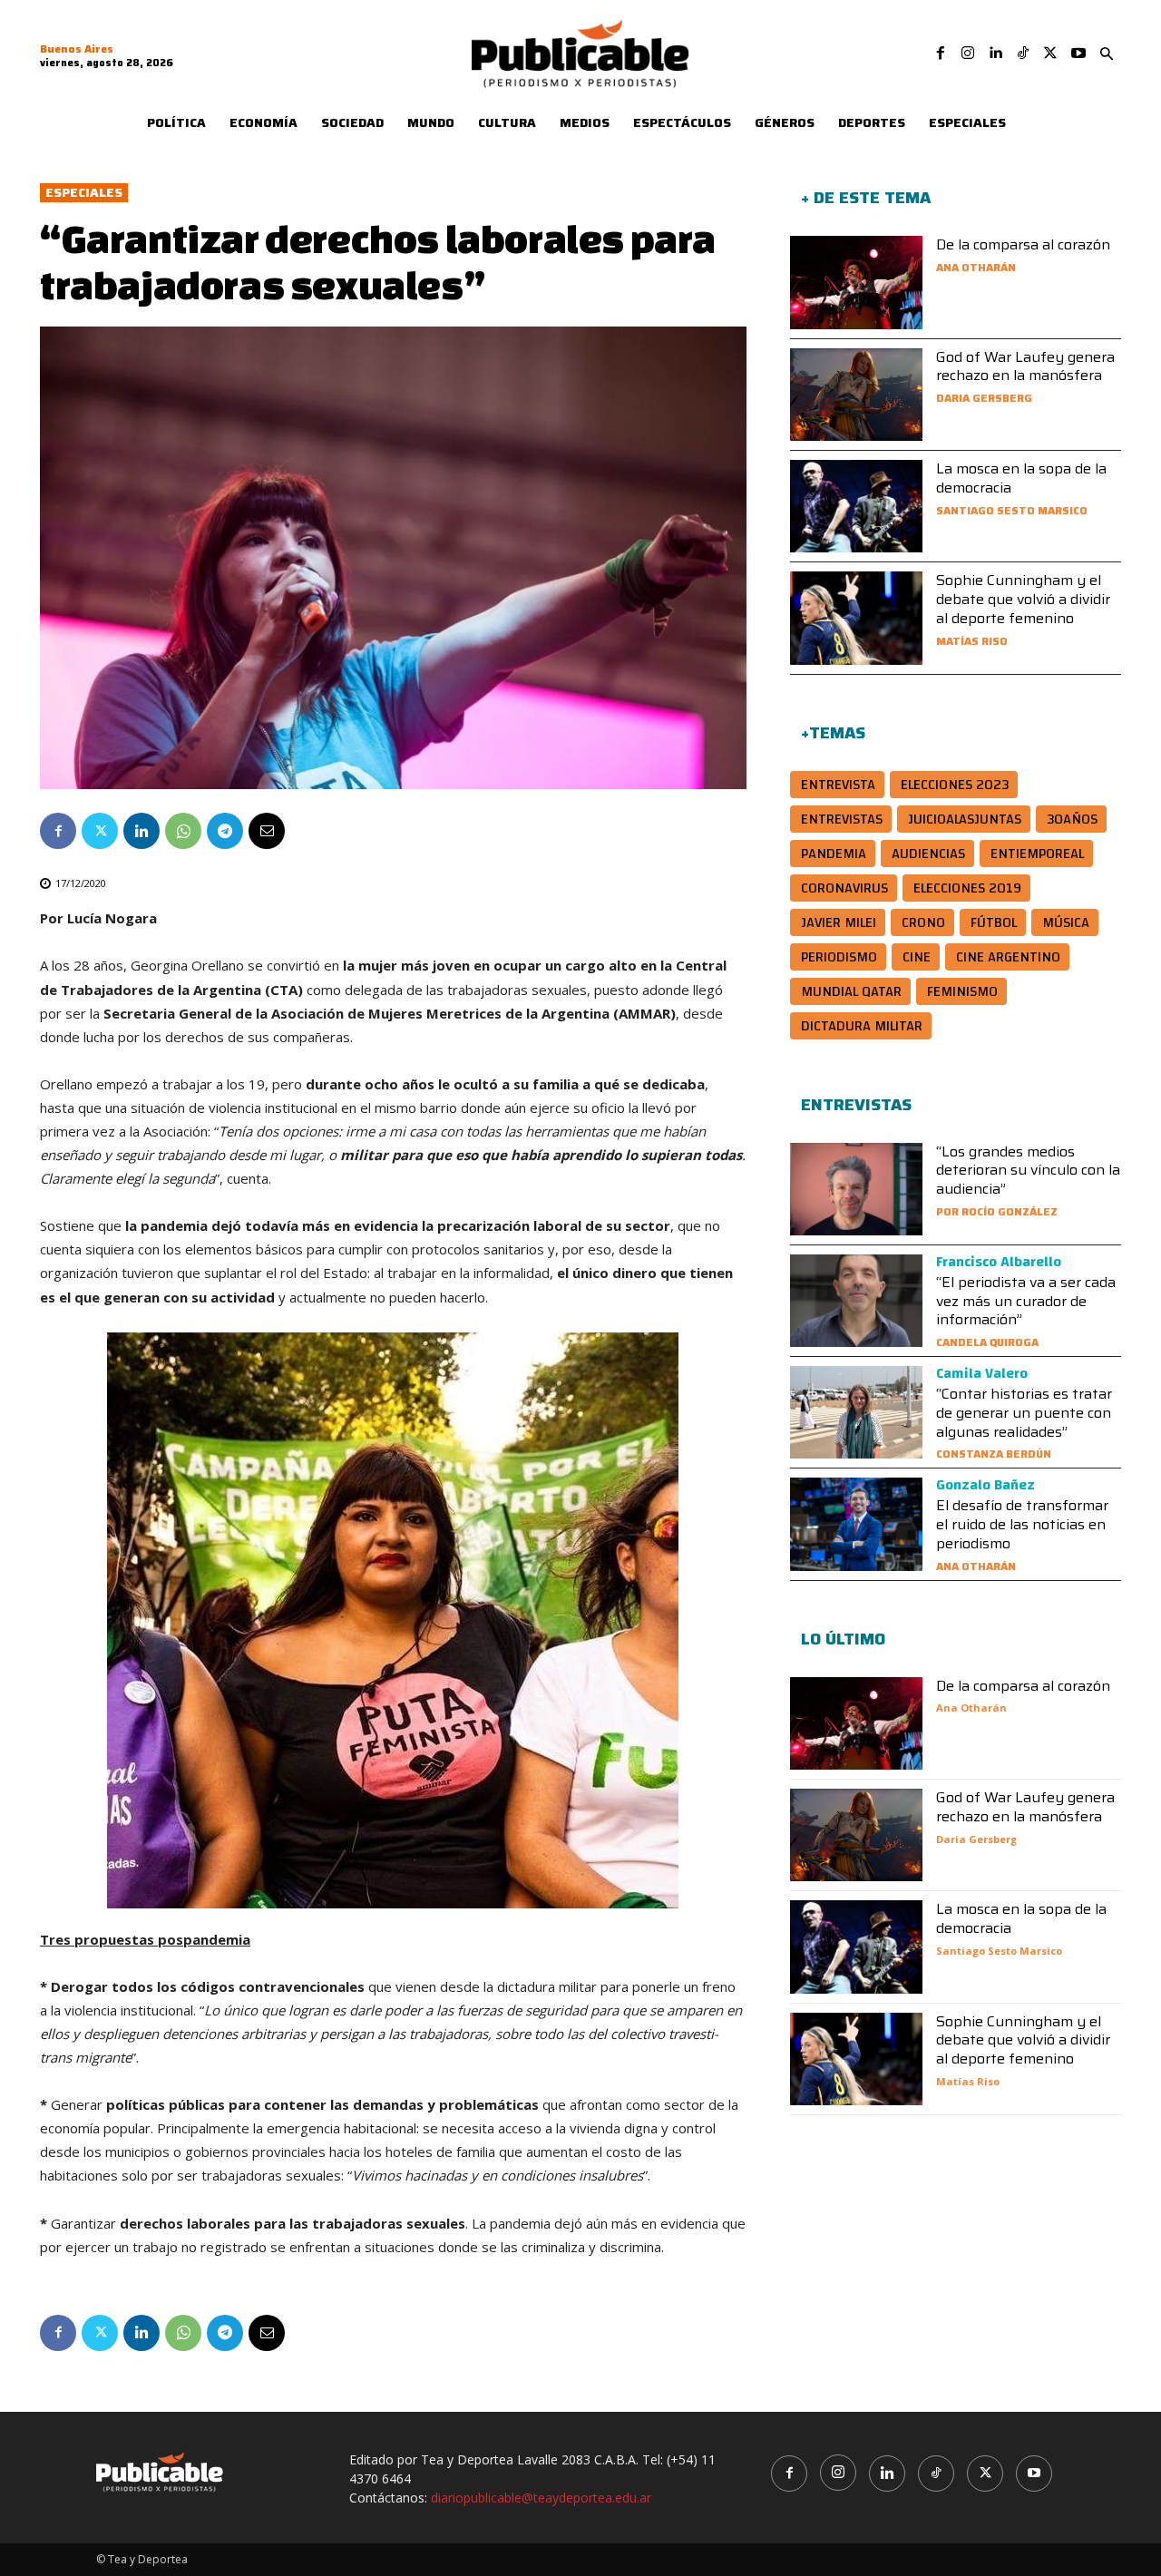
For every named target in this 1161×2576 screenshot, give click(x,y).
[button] (1107, 54)
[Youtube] (1078, 54)
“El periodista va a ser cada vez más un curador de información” (1026, 1301)
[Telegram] (225, 831)
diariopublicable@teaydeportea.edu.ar (541, 2498)
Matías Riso (972, 641)
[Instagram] (968, 54)
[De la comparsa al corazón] (856, 282)
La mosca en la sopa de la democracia (1021, 478)
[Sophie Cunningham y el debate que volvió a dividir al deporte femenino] (856, 618)
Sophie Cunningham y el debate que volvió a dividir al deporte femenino (1023, 599)
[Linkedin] (995, 54)
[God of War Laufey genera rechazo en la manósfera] (856, 395)
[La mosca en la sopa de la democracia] (856, 506)
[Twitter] (1050, 54)
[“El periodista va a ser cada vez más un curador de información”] (856, 1301)
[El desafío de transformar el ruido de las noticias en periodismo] (856, 1524)
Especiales (84, 193)
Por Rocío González (997, 1211)
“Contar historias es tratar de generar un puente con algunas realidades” (1024, 1413)
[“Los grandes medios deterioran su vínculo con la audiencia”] (856, 1189)
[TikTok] (1023, 54)
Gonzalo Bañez (985, 1485)
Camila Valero (982, 1373)
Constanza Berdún (994, 1454)
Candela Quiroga (987, 1342)
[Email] (267, 831)
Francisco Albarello (999, 1262)
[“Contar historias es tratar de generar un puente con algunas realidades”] (856, 1412)
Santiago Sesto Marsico (1012, 510)
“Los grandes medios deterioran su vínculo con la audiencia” (1028, 1171)
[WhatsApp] (183, 831)
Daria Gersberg (984, 398)
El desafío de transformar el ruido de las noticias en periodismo (1022, 1524)
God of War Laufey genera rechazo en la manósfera (1025, 366)
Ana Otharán (976, 267)
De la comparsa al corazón (1023, 244)
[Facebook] (941, 54)
